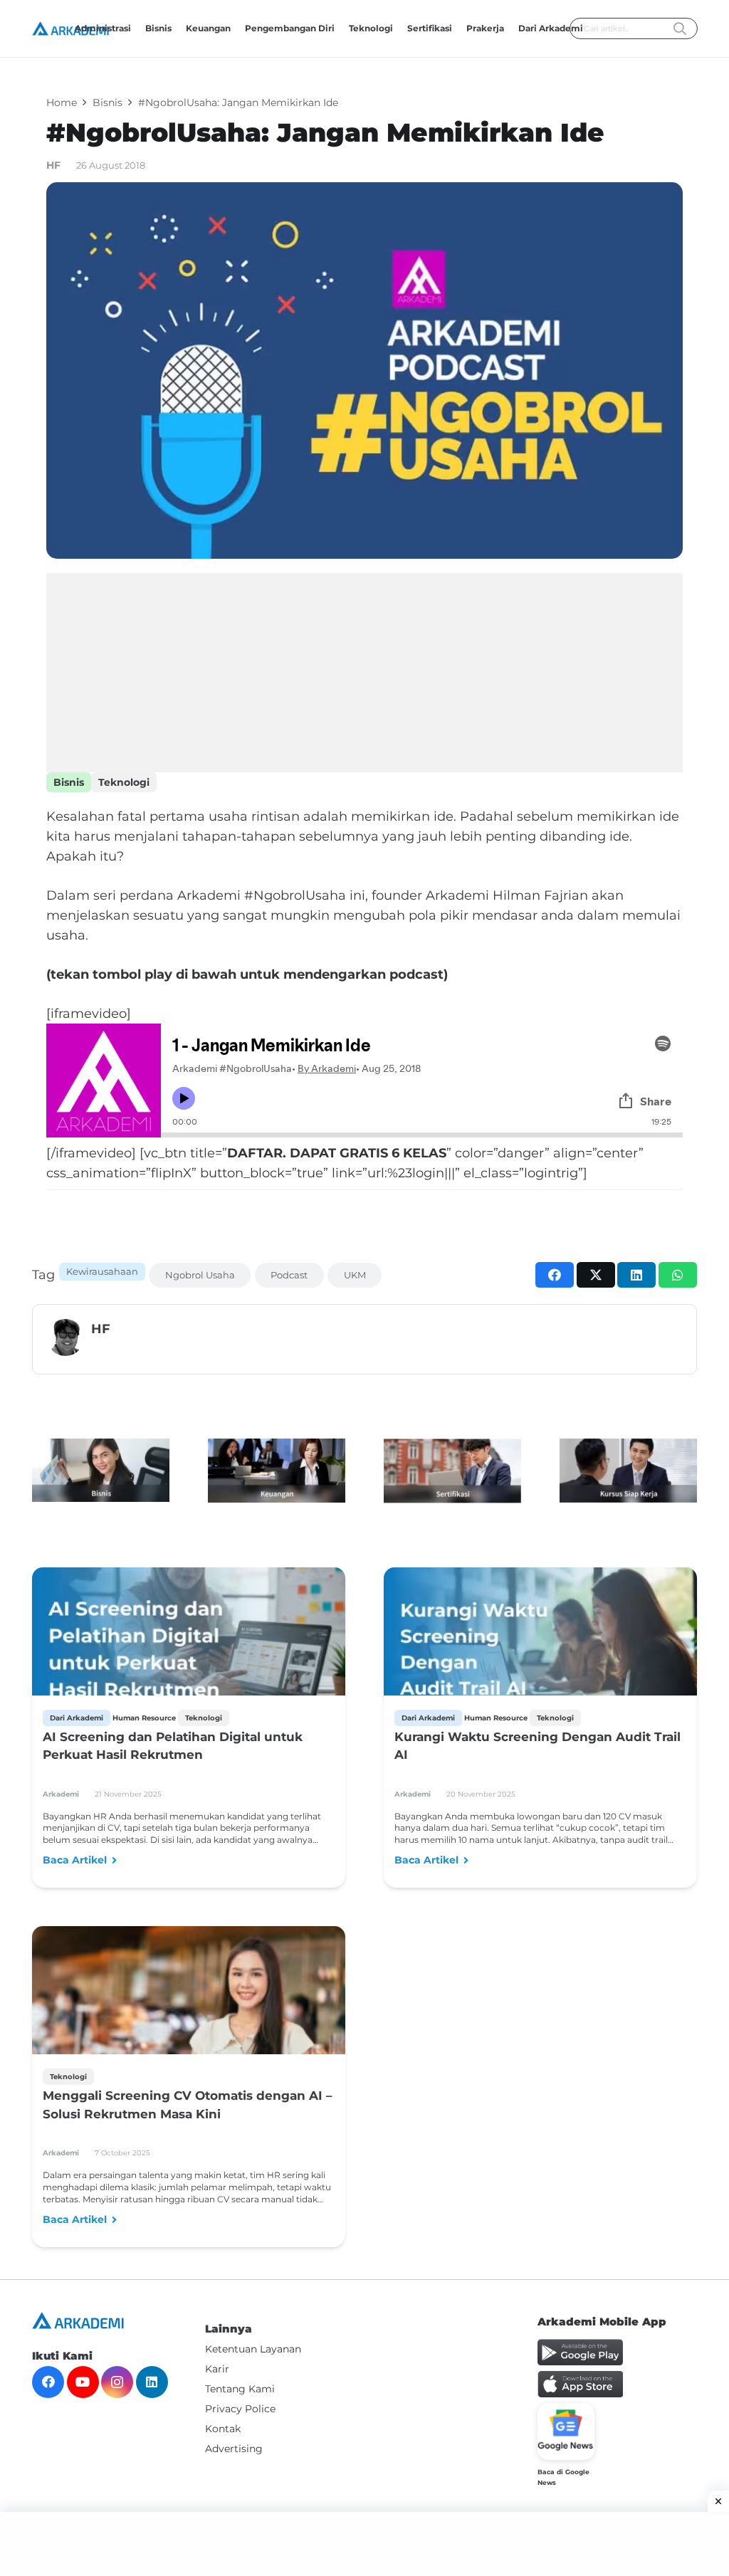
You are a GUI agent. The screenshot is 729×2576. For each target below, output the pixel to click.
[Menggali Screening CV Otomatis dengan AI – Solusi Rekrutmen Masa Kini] (189, 2030)
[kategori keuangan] (277, 1471)
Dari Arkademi (77, 1718)
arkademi (61, 1794)
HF (53, 165)
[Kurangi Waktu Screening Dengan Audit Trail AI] (540, 1650)
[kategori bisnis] (101, 1470)
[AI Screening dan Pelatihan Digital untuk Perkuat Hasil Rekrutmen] (189, 1650)
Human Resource (144, 1718)
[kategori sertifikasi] (452, 1471)
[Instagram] (117, 2382)
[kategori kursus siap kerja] (628, 1471)
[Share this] (555, 1275)
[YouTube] (83, 2382)
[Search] (680, 29)
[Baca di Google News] (566, 2432)
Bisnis (69, 782)
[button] (457, 28)
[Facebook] (48, 2382)
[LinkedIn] (152, 2382)
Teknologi (124, 782)
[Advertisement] (364, 673)
